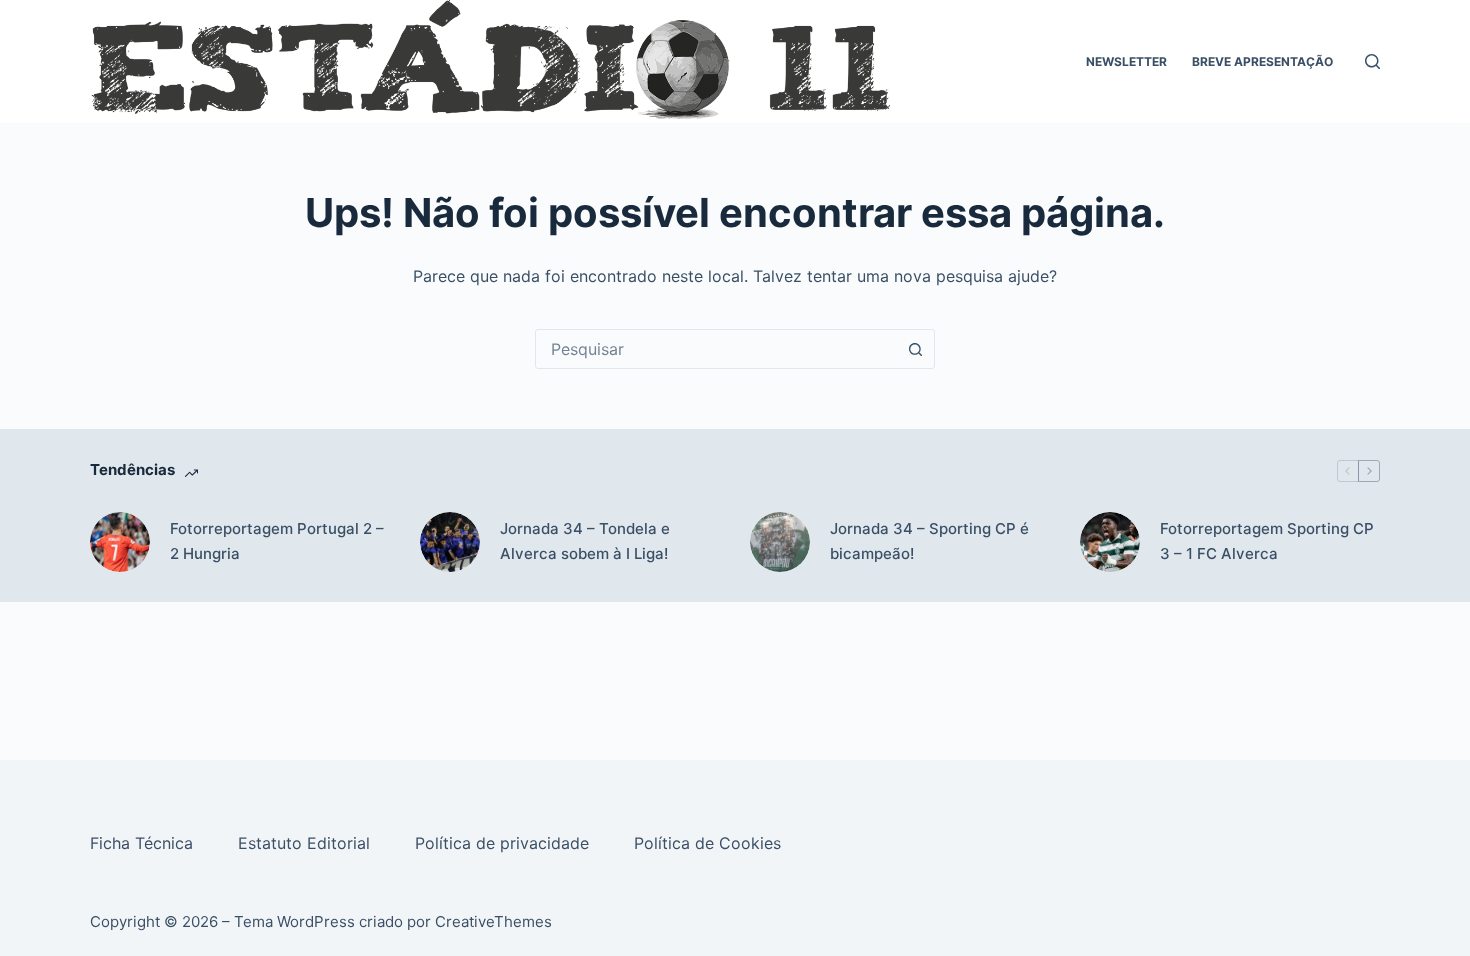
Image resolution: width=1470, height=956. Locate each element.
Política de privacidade (504, 843)
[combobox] (716, 349)
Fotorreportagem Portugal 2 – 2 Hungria (277, 541)
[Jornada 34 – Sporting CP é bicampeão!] (780, 542)
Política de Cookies (710, 843)
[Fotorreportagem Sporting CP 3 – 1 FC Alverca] (1110, 542)
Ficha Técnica (144, 843)
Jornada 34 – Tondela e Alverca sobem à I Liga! (585, 541)
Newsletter (1126, 61)
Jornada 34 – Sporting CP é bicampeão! (929, 541)
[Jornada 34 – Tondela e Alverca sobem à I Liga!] (450, 542)
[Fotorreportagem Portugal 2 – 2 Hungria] (120, 542)
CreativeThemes (493, 921)
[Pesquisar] (1372, 61)
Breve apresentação (1262, 61)
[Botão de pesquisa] (915, 349)
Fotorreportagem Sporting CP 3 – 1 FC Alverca (1267, 541)
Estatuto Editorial (306, 843)
